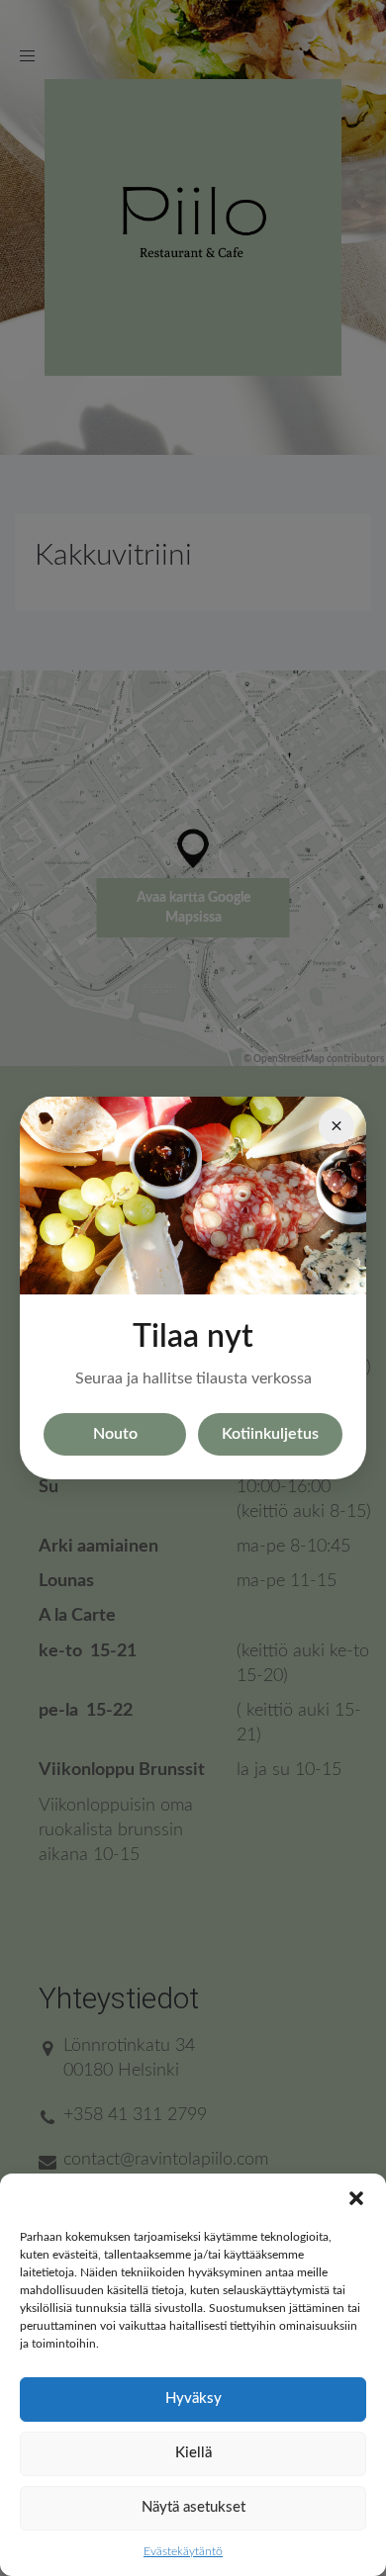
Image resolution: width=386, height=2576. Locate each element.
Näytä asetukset (193, 2507)
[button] (356, 2198)
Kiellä (193, 2453)
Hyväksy (193, 2398)
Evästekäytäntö (183, 2551)
